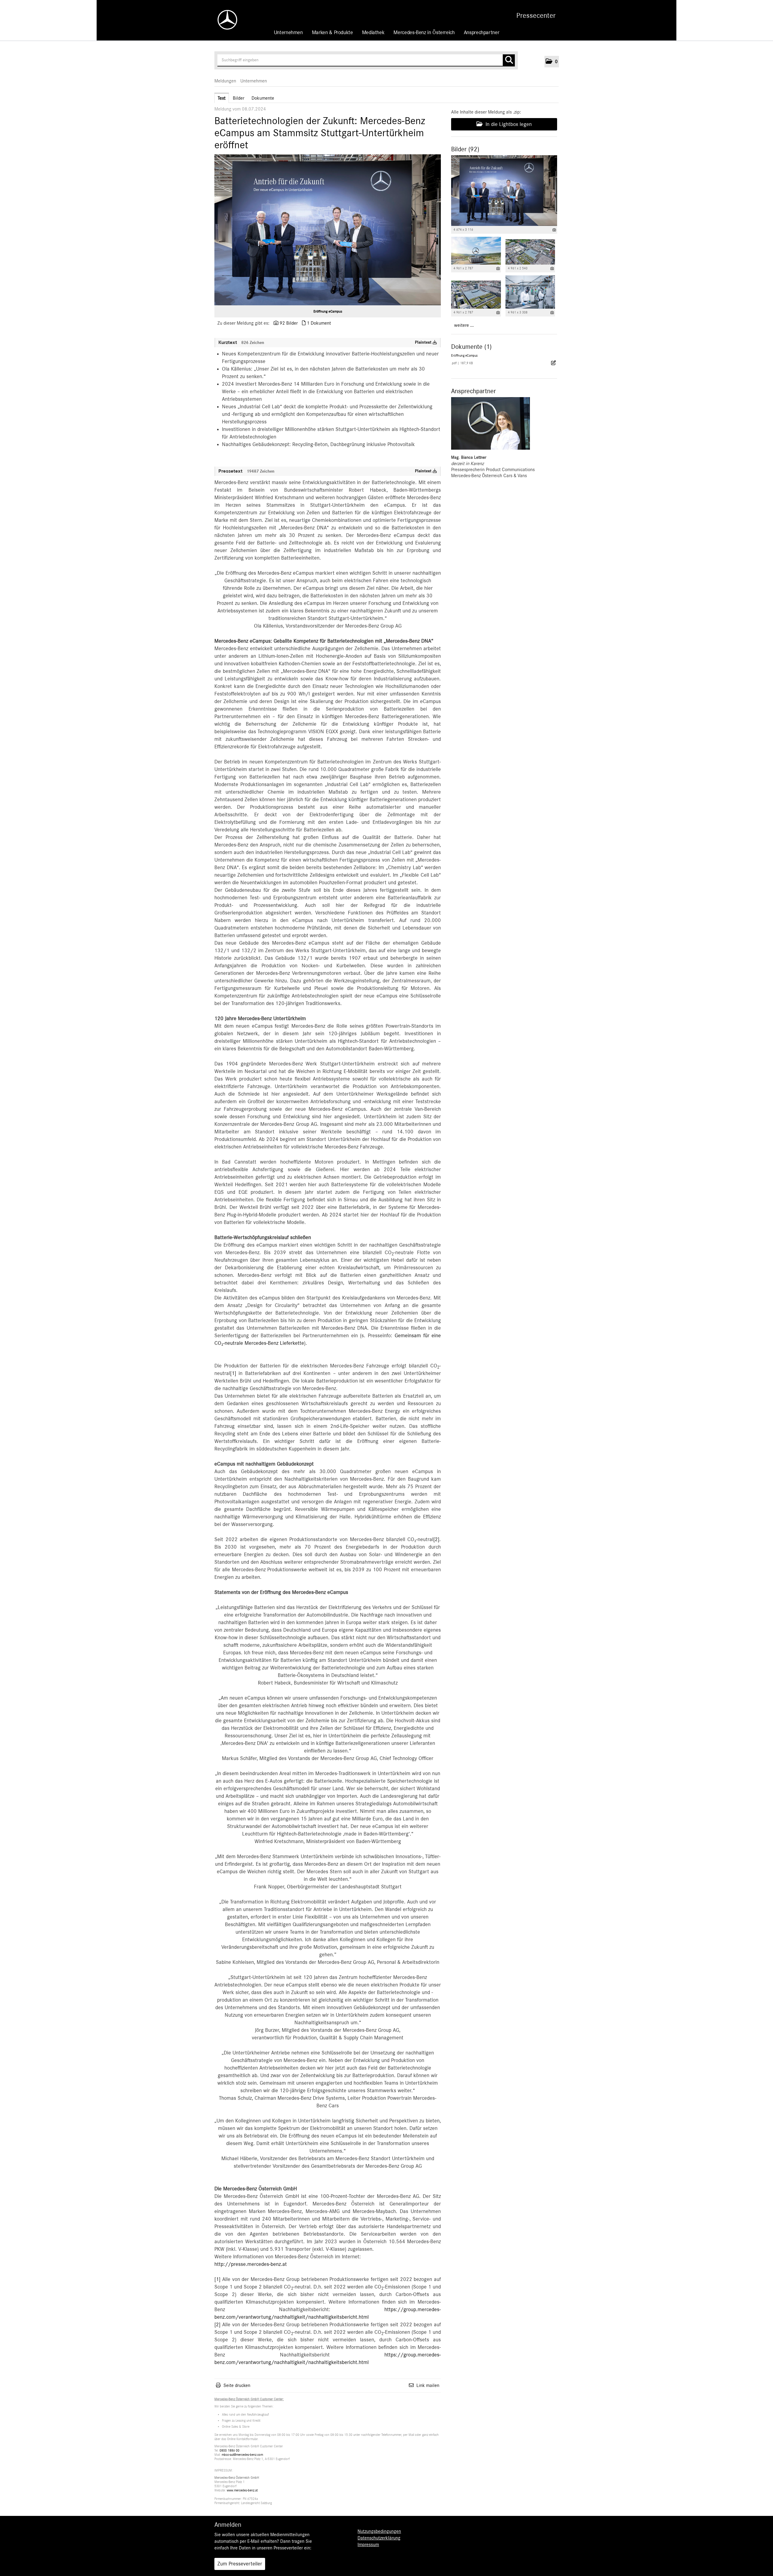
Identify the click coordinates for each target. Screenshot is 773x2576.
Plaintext (424, 342)
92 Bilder (289, 323)
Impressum (368, 2545)
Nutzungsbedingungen (379, 2531)
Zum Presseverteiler (240, 2564)
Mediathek (373, 33)
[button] (552, 62)
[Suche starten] (509, 60)
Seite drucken (237, 2385)
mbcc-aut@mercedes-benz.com (242, 2455)
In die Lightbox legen (508, 124)
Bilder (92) (465, 149)
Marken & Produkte (332, 33)
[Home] (224, 20)
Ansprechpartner (482, 33)
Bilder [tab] (239, 98)
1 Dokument (319, 323)
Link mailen (428, 2385)
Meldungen (225, 81)
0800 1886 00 (229, 2451)
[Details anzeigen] (554, 230)
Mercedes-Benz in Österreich (424, 33)
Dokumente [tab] (263, 98)
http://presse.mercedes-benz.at (251, 2264)
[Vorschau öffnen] (328, 230)
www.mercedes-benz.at (242, 2490)
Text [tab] (222, 98)
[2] (436, 1540)
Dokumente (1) (471, 347)
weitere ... (464, 325)
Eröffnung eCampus (328, 311)
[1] (233, 1373)
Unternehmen (288, 33)
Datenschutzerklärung (379, 2538)
